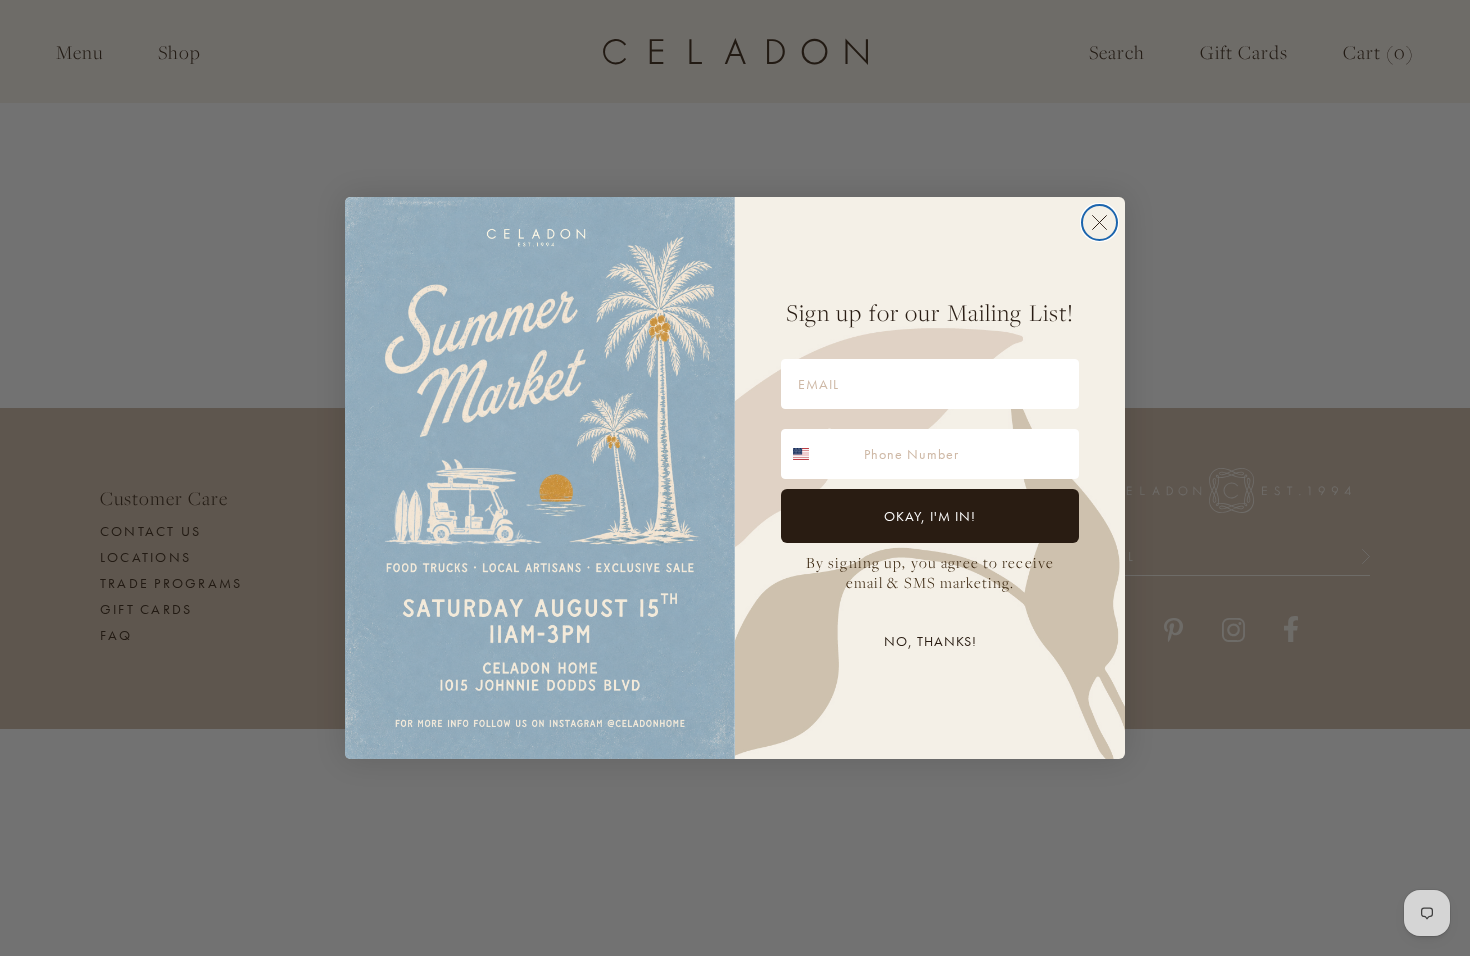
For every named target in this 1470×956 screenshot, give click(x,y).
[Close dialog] (1099, 222)
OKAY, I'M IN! (930, 516)
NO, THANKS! (930, 641)
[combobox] (818, 454)
